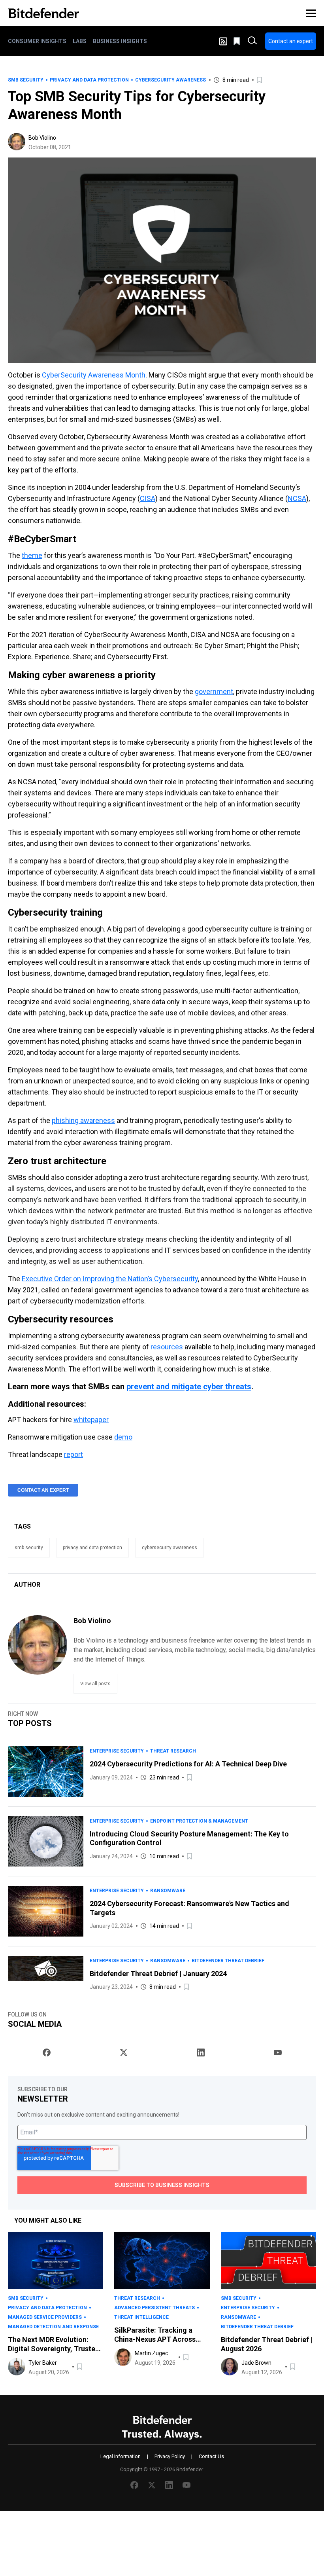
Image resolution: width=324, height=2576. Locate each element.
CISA (148, 498)
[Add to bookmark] (260, 80)
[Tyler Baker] (17, 2367)
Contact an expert (291, 41)
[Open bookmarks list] (237, 41)
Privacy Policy (170, 2456)
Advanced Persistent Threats (154, 2308)
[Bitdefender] (43, 13)
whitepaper (91, 1420)
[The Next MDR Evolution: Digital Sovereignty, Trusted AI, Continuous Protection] (56, 2260)
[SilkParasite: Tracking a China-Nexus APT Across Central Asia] (162, 2260)
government (214, 691)
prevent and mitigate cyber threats (189, 1387)
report (73, 1454)
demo (123, 1437)
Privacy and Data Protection (89, 80)
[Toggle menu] (311, 13)
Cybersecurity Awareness (170, 80)
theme (32, 555)
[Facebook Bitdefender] (47, 2052)
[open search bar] (252, 41)
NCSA (297, 498)
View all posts (95, 1684)
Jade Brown (256, 2363)
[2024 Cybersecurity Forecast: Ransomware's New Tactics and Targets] (46, 1911)
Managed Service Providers (45, 2317)
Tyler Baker (43, 2363)
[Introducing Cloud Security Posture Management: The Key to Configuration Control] (46, 1842)
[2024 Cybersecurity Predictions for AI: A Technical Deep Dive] (46, 1771)
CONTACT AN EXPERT (43, 1490)
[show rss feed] (223, 41)
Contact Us (211, 2456)
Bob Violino (42, 138)
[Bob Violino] (17, 142)
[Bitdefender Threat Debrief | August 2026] (268, 2260)
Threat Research (173, 1751)
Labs (80, 41)
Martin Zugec (151, 2353)
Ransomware (168, 1891)
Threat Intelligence (141, 2317)
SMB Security (26, 80)
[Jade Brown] (230, 2367)
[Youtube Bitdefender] (278, 2052)
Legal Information (121, 2456)
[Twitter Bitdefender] (124, 2052)
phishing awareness (83, 1120)
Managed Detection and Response (53, 2327)
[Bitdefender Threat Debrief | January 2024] (46, 1974)
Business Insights (120, 41)
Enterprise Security (117, 1751)
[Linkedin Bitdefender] (201, 2052)
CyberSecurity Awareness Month (94, 375)
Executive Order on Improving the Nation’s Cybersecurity (110, 1279)
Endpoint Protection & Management (199, 1821)
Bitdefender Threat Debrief (228, 1961)
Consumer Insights (37, 41)
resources (167, 1347)
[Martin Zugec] (123, 2357)
